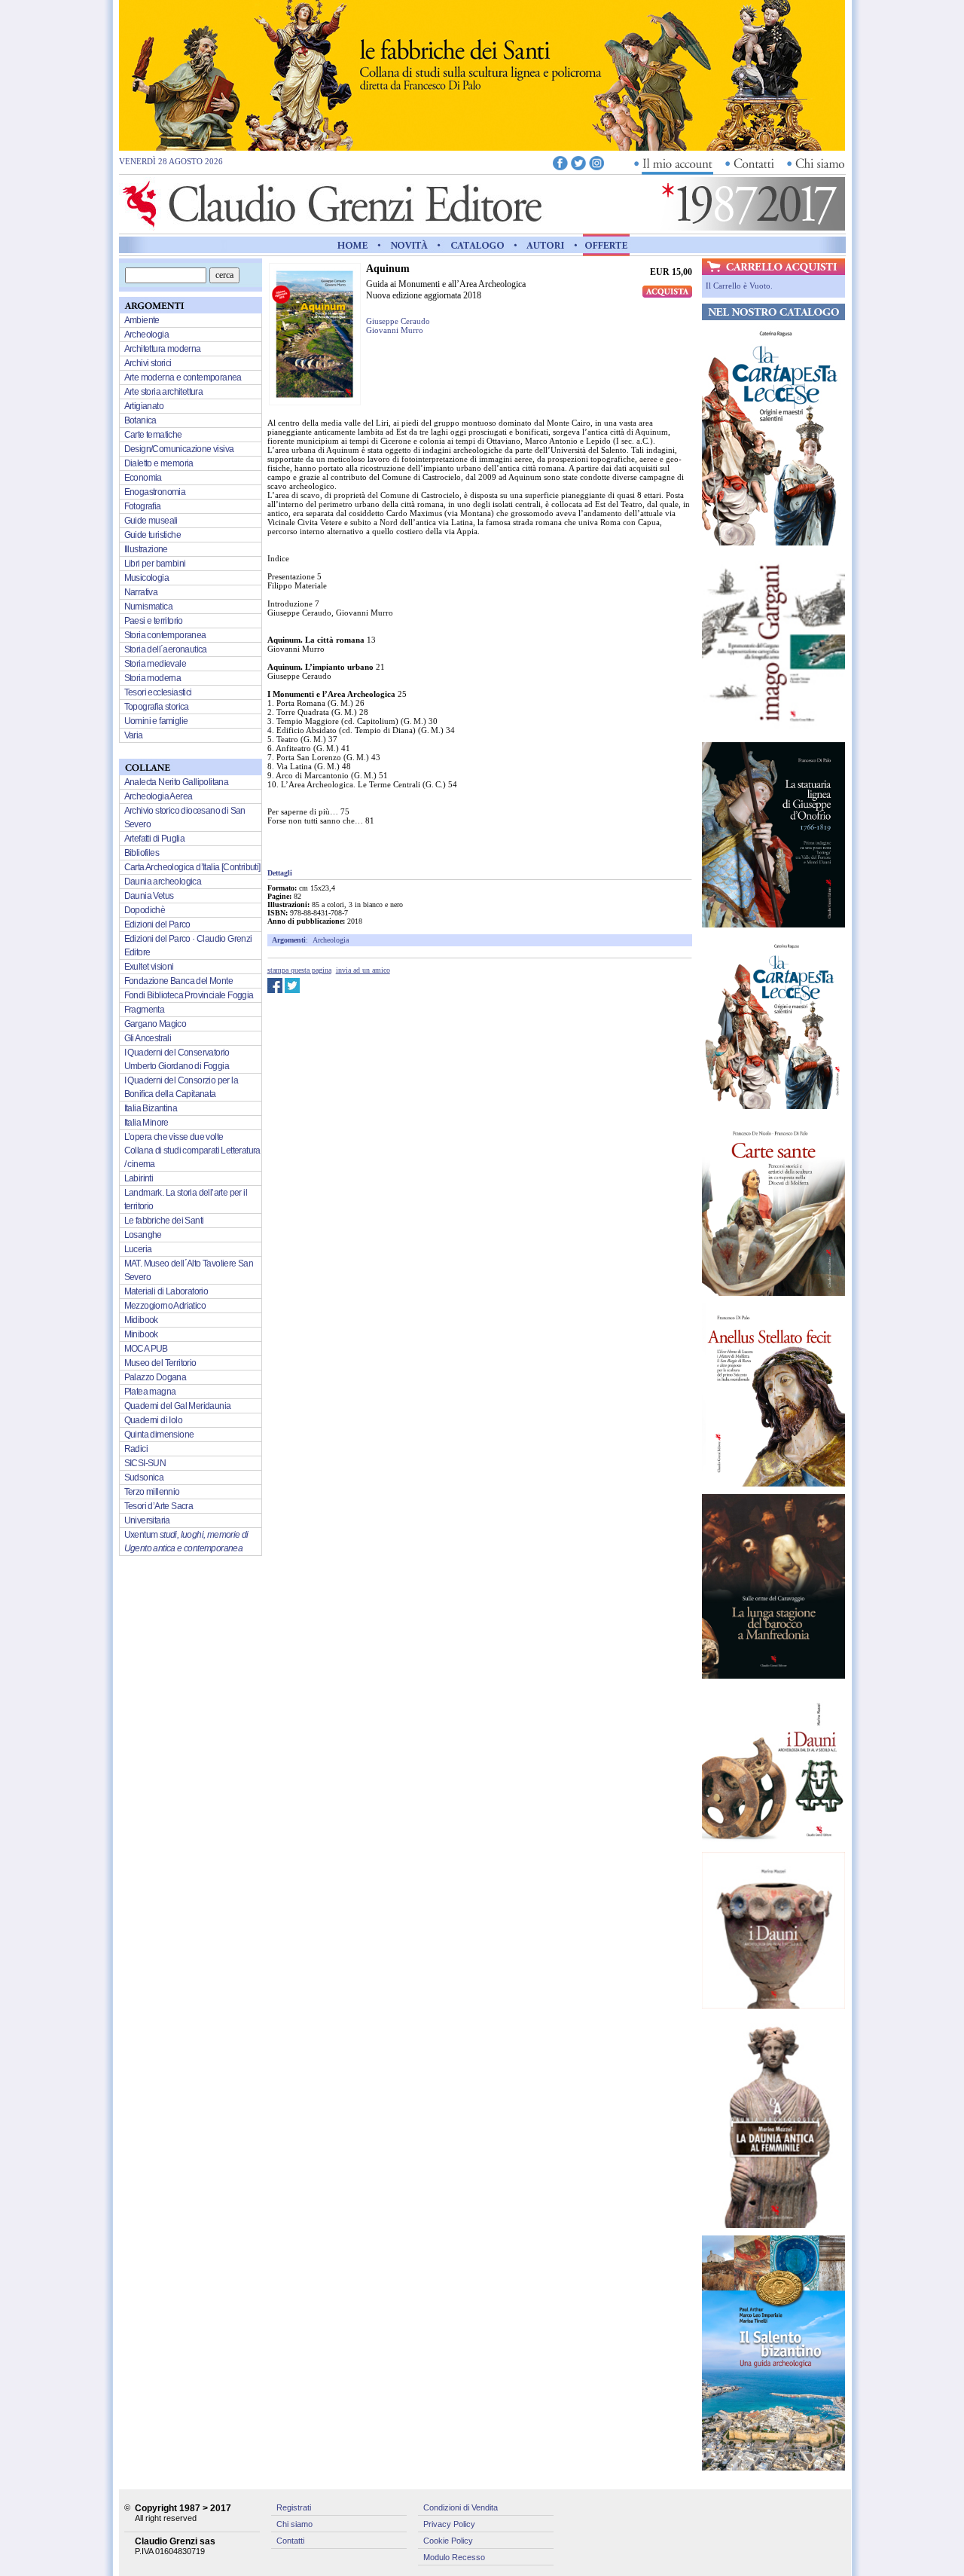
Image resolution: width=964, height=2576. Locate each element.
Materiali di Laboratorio (166, 1291)
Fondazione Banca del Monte (178, 981)
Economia (143, 478)
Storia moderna (153, 678)
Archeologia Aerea (159, 796)
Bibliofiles (142, 853)
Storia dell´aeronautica (166, 649)
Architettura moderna (163, 349)
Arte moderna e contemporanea (183, 377)
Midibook (141, 1320)
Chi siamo (294, 2524)
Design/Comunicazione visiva (179, 449)
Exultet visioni (149, 967)
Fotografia (143, 506)
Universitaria (147, 1520)
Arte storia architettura (164, 392)
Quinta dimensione (159, 1435)
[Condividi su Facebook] (275, 990)
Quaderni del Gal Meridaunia (178, 1406)
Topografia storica (157, 707)
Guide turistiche (153, 535)
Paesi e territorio (154, 621)
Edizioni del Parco (157, 924)
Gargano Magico (156, 1024)
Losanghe (143, 1235)
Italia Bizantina (151, 1108)
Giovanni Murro (395, 330)
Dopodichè (145, 910)
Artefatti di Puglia (155, 839)
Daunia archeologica (163, 882)
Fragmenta (145, 1010)
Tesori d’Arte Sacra (159, 1506)
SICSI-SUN (145, 1463)
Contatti (290, 2541)
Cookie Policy (448, 2541)
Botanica (140, 420)
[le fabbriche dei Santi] (482, 147)
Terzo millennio (152, 1492)
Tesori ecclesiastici (158, 692)
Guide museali (151, 521)
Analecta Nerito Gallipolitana (177, 782)
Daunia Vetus (149, 896)
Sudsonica (144, 1477)
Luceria (138, 1249)
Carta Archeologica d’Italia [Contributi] (192, 867)
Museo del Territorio (160, 1363)
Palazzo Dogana (156, 1377)
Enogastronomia (155, 492)
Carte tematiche (153, 435)
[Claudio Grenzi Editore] (334, 227)
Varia (134, 735)
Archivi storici (148, 363)
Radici (136, 1449)
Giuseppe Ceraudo (398, 321)
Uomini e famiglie (156, 721)
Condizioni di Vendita (461, 2507)
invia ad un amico (363, 970)
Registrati (294, 2507)
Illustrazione (146, 549)
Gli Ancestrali (148, 1038)
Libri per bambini (155, 564)
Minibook (141, 1334)
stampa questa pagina (299, 970)
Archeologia (331, 940)
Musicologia (146, 578)
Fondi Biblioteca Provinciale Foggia (189, 995)
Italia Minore (146, 1123)
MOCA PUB (146, 1349)
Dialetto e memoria (159, 463)
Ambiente (142, 320)
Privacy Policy (449, 2524)
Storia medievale (155, 664)
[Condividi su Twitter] (292, 990)
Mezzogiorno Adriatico (165, 1306)
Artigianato (144, 406)
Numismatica (148, 607)
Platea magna (150, 1392)
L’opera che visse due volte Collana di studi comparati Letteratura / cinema (192, 1150)
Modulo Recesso (454, 2557)
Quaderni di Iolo (153, 1420)
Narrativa (141, 592)
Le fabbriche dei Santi (164, 1221)
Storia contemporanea (165, 635)
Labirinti (139, 1178)
